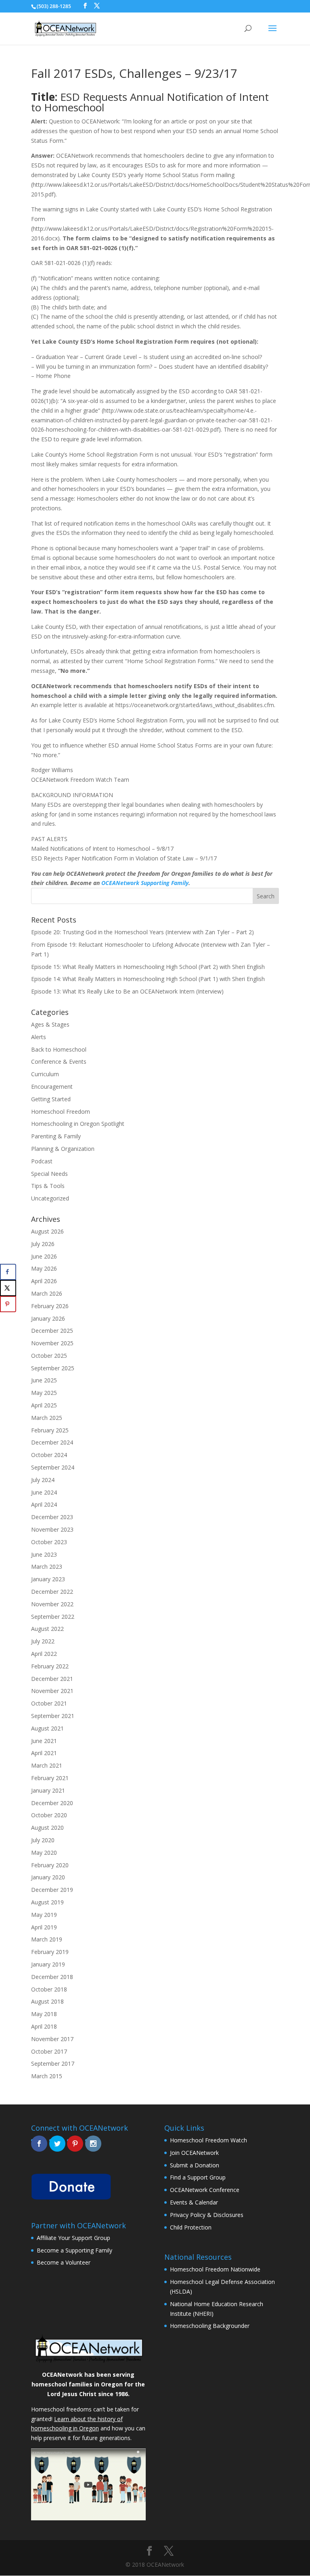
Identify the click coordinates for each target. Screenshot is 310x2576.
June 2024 (44, 1492)
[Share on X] (8, 1288)
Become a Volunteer (64, 2262)
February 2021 (50, 1778)
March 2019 (47, 1939)
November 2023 (52, 1529)
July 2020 (43, 1840)
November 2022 (52, 1604)
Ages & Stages (50, 1024)
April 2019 (44, 1927)
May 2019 (44, 1915)
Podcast (42, 1161)
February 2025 (50, 1430)
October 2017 (49, 2051)
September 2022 (53, 1617)
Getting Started (51, 1099)
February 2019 (50, 1952)
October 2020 (49, 1815)
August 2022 (47, 1629)
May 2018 (44, 2014)
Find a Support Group (198, 2177)
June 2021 (44, 1741)
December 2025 (52, 1331)
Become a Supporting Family (74, 2250)
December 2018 (52, 1977)
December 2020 (52, 1803)
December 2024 (52, 1442)
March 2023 (47, 1567)
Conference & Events (59, 1062)
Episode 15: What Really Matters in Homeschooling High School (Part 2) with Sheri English (148, 967)
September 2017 (53, 2064)
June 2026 (44, 1256)
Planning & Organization (63, 1149)
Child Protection (191, 2227)
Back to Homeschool (59, 1049)
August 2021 (47, 1728)
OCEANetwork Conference (205, 2190)
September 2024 (53, 1467)
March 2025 (47, 1418)
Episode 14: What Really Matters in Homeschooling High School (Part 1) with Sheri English (148, 979)
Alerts (39, 1037)
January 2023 (48, 1579)
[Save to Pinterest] (8, 1304)
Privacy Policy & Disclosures (207, 2215)
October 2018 (49, 1989)
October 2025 (49, 1356)
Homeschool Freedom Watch (208, 2140)
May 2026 (44, 1268)
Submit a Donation (195, 2165)
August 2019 (47, 1902)
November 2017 (52, 2039)
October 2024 (49, 1455)
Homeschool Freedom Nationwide (215, 2269)
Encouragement (52, 1087)
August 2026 (47, 1231)
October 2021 (49, 1703)
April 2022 (44, 1654)
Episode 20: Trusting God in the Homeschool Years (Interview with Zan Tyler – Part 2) (142, 932)
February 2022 (50, 1666)
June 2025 (44, 1380)
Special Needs (49, 1174)
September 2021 (53, 1716)
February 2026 (50, 1306)
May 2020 (44, 1853)
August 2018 (47, 2001)
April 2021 (44, 1753)
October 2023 (49, 1542)
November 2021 (52, 1691)
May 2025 (44, 1393)
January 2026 (48, 1318)
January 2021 (48, 1790)
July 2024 (43, 1480)
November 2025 (52, 1343)
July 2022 (43, 1641)
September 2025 (53, 1368)
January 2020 (48, 1877)
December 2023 (52, 1517)
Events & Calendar (194, 2202)
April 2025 (44, 1405)
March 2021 (47, 1765)
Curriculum (45, 1074)
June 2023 (44, 1554)
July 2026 (43, 1244)
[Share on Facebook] (8, 1272)
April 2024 (44, 1504)
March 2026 (47, 1293)
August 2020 (47, 1828)
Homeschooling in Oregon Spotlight (78, 1124)
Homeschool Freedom (61, 1112)
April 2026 (44, 1281)
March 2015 (47, 2076)
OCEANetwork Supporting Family (145, 883)
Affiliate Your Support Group (73, 2238)
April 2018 (44, 2026)
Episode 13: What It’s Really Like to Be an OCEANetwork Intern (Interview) (127, 991)
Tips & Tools (48, 1186)
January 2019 (48, 1964)
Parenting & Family (56, 1136)
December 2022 (52, 1592)
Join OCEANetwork (194, 2153)
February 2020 (50, 1865)
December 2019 (52, 1890)
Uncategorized (50, 1198)
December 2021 (52, 1679)
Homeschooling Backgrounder (210, 2326)
